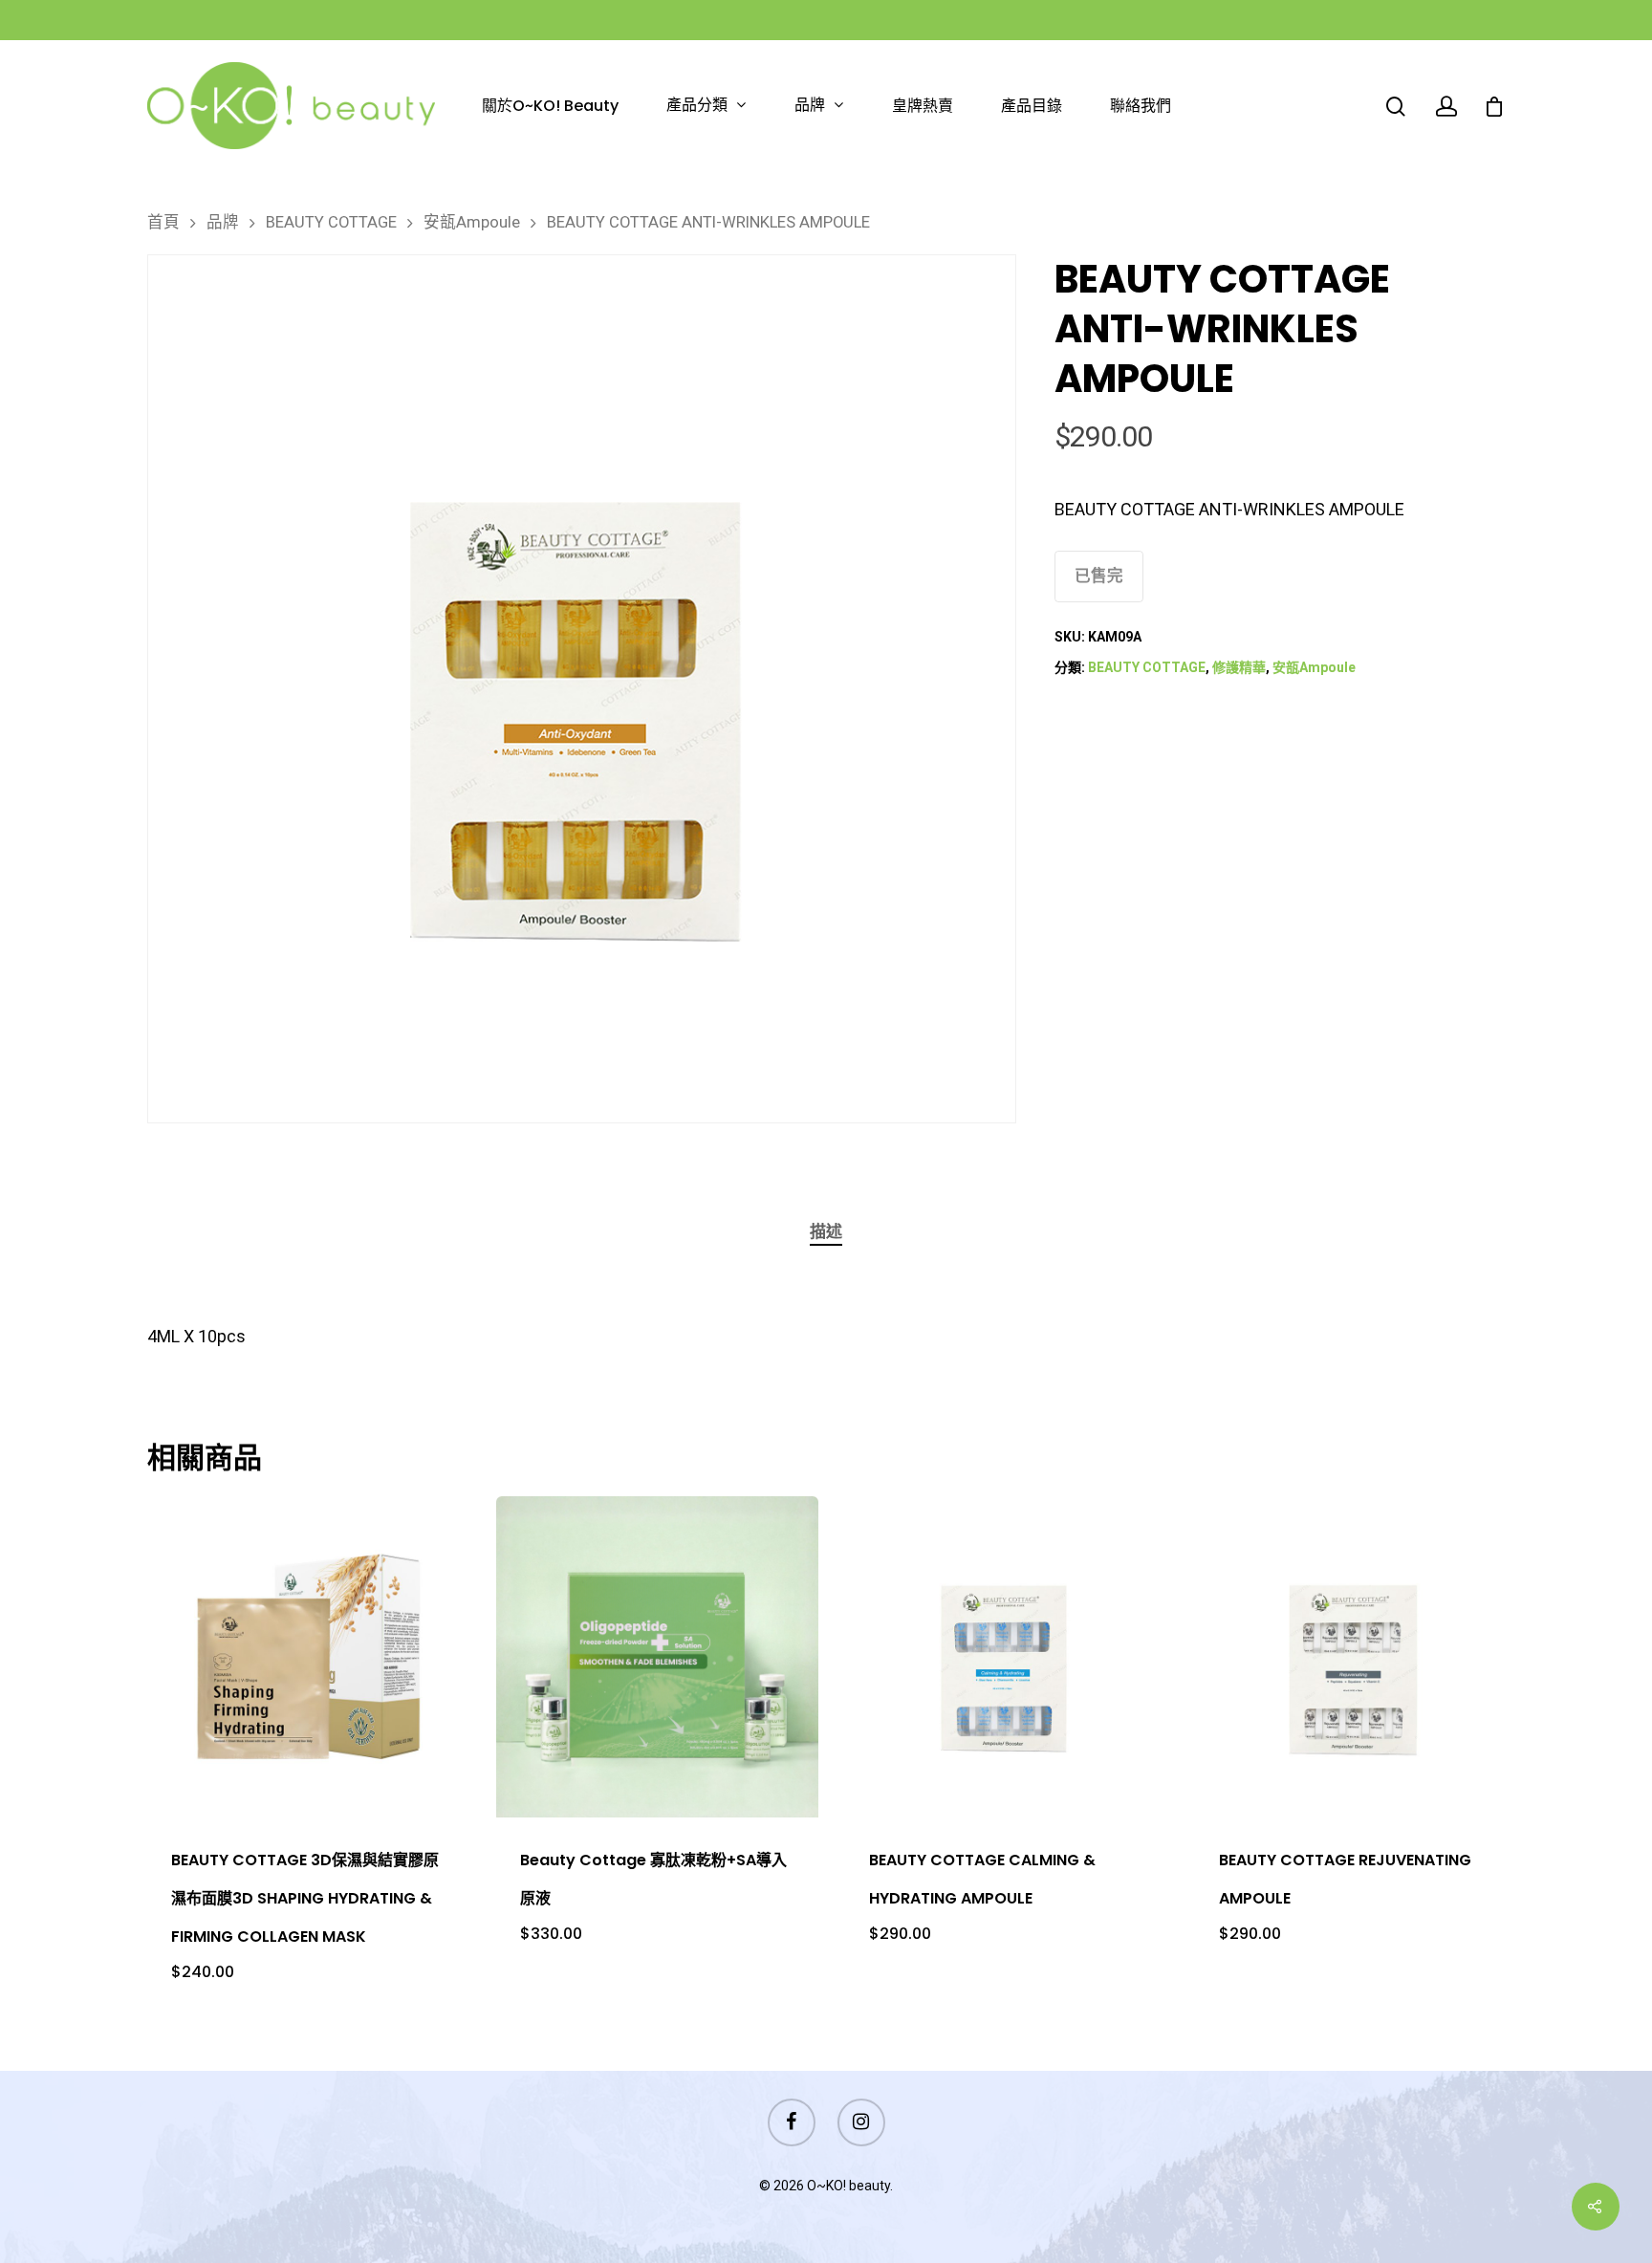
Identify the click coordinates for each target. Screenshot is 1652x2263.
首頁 (163, 222)
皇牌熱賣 (923, 106)
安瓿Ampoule (472, 222)
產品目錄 (1032, 106)
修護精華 (1239, 667)
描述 (826, 1231)
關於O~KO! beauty (550, 106)
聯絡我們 (1141, 106)
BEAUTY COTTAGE (331, 222)
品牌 (810, 106)
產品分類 (697, 106)
